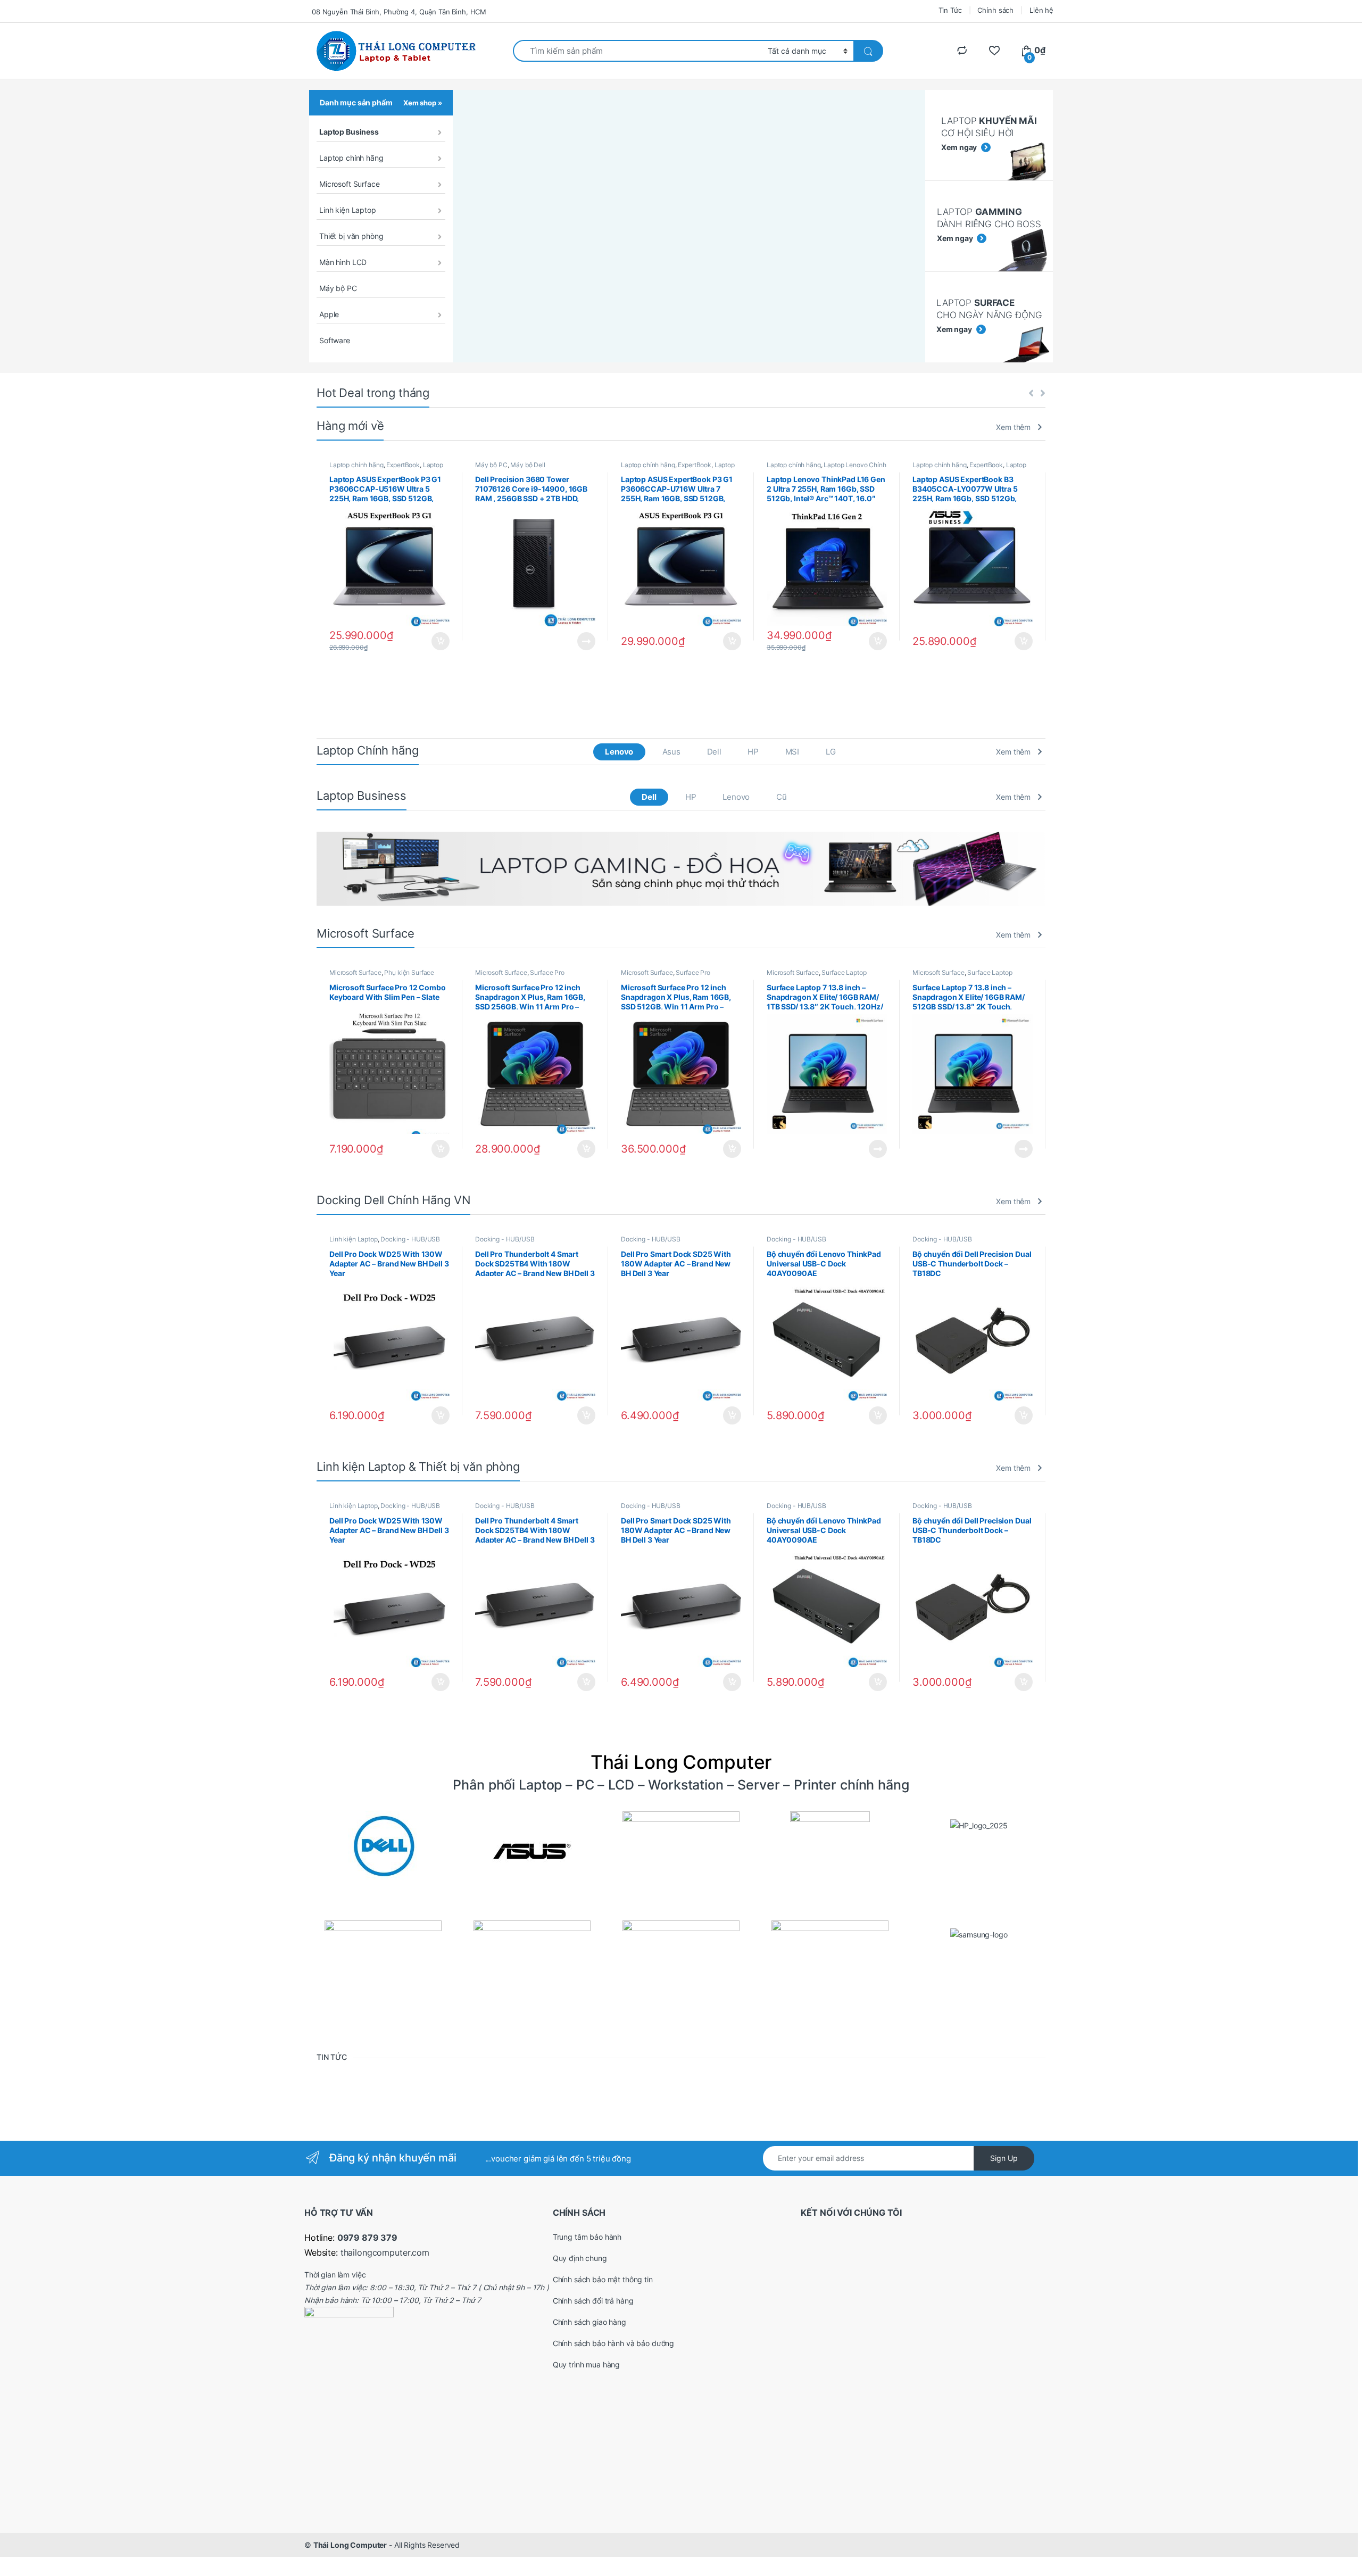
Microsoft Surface (350, 184)
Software (335, 340)
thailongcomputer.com (385, 2252)
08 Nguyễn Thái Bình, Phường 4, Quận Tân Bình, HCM (399, 12)
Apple (329, 314)
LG (831, 752)
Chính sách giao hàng (589, 2322)
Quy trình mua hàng (586, 2364)
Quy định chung (580, 2258)
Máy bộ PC (338, 288)
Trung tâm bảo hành (587, 2237)
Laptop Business (349, 132)
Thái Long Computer (350, 2545)
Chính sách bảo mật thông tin (603, 2279)
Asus (671, 752)
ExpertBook (403, 465)
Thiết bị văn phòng (351, 236)
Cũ (782, 797)
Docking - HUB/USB (410, 1239)
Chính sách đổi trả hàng (593, 2301)
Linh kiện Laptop (348, 210)
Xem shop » (423, 103)
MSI (792, 752)
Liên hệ (1041, 10)
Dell (714, 752)
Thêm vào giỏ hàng (440, 641)
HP (753, 752)
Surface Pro (547, 972)
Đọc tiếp (586, 641)
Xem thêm (1013, 427)
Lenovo (619, 752)
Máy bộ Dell (528, 465)
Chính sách (995, 10)
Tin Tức (950, 10)
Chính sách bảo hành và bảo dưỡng (614, 2343)
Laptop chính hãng (351, 158)
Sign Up (1004, 2158)
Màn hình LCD (343, 262)
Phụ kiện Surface (409, 972)
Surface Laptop (844, 972)
